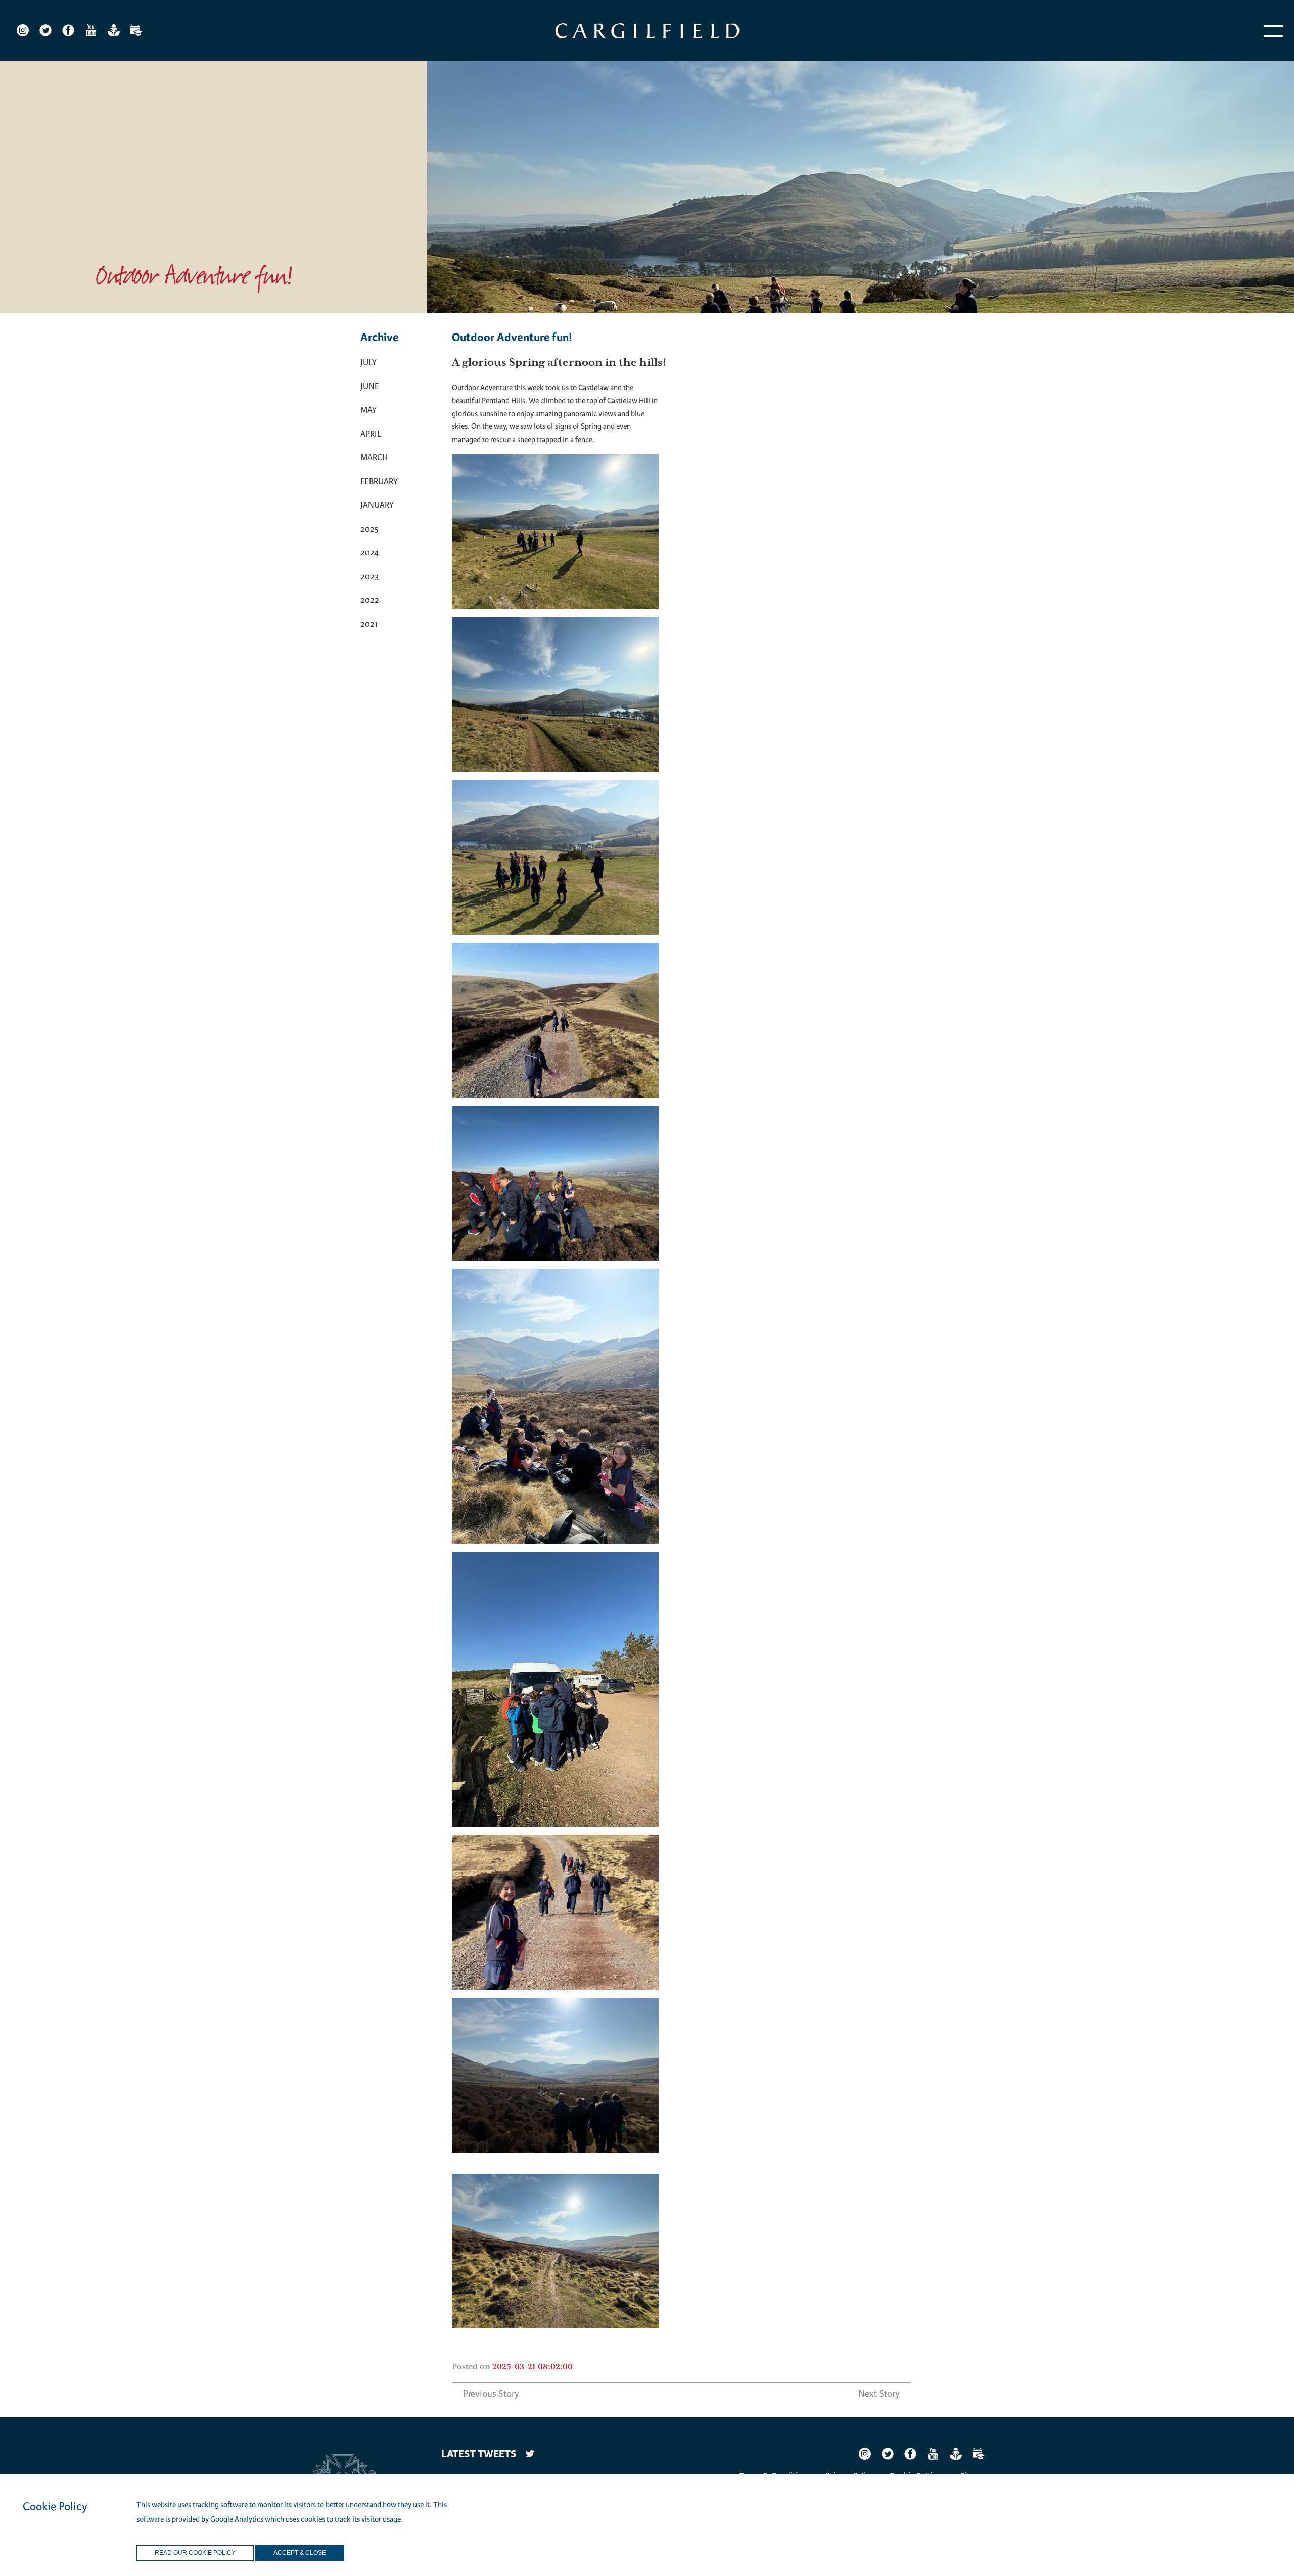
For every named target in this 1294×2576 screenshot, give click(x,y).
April (371, 434)
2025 (369, 529)
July (368, 363)
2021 (369, 624)
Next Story (879, 2394)
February (379, 481)
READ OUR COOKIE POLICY (195, 2553)
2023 (369, 576)
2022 (370, 600)
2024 (369, 553)
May (368, 410)
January (377, 505)
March (374, 458)
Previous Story (491, 2394)
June (370, 386)
